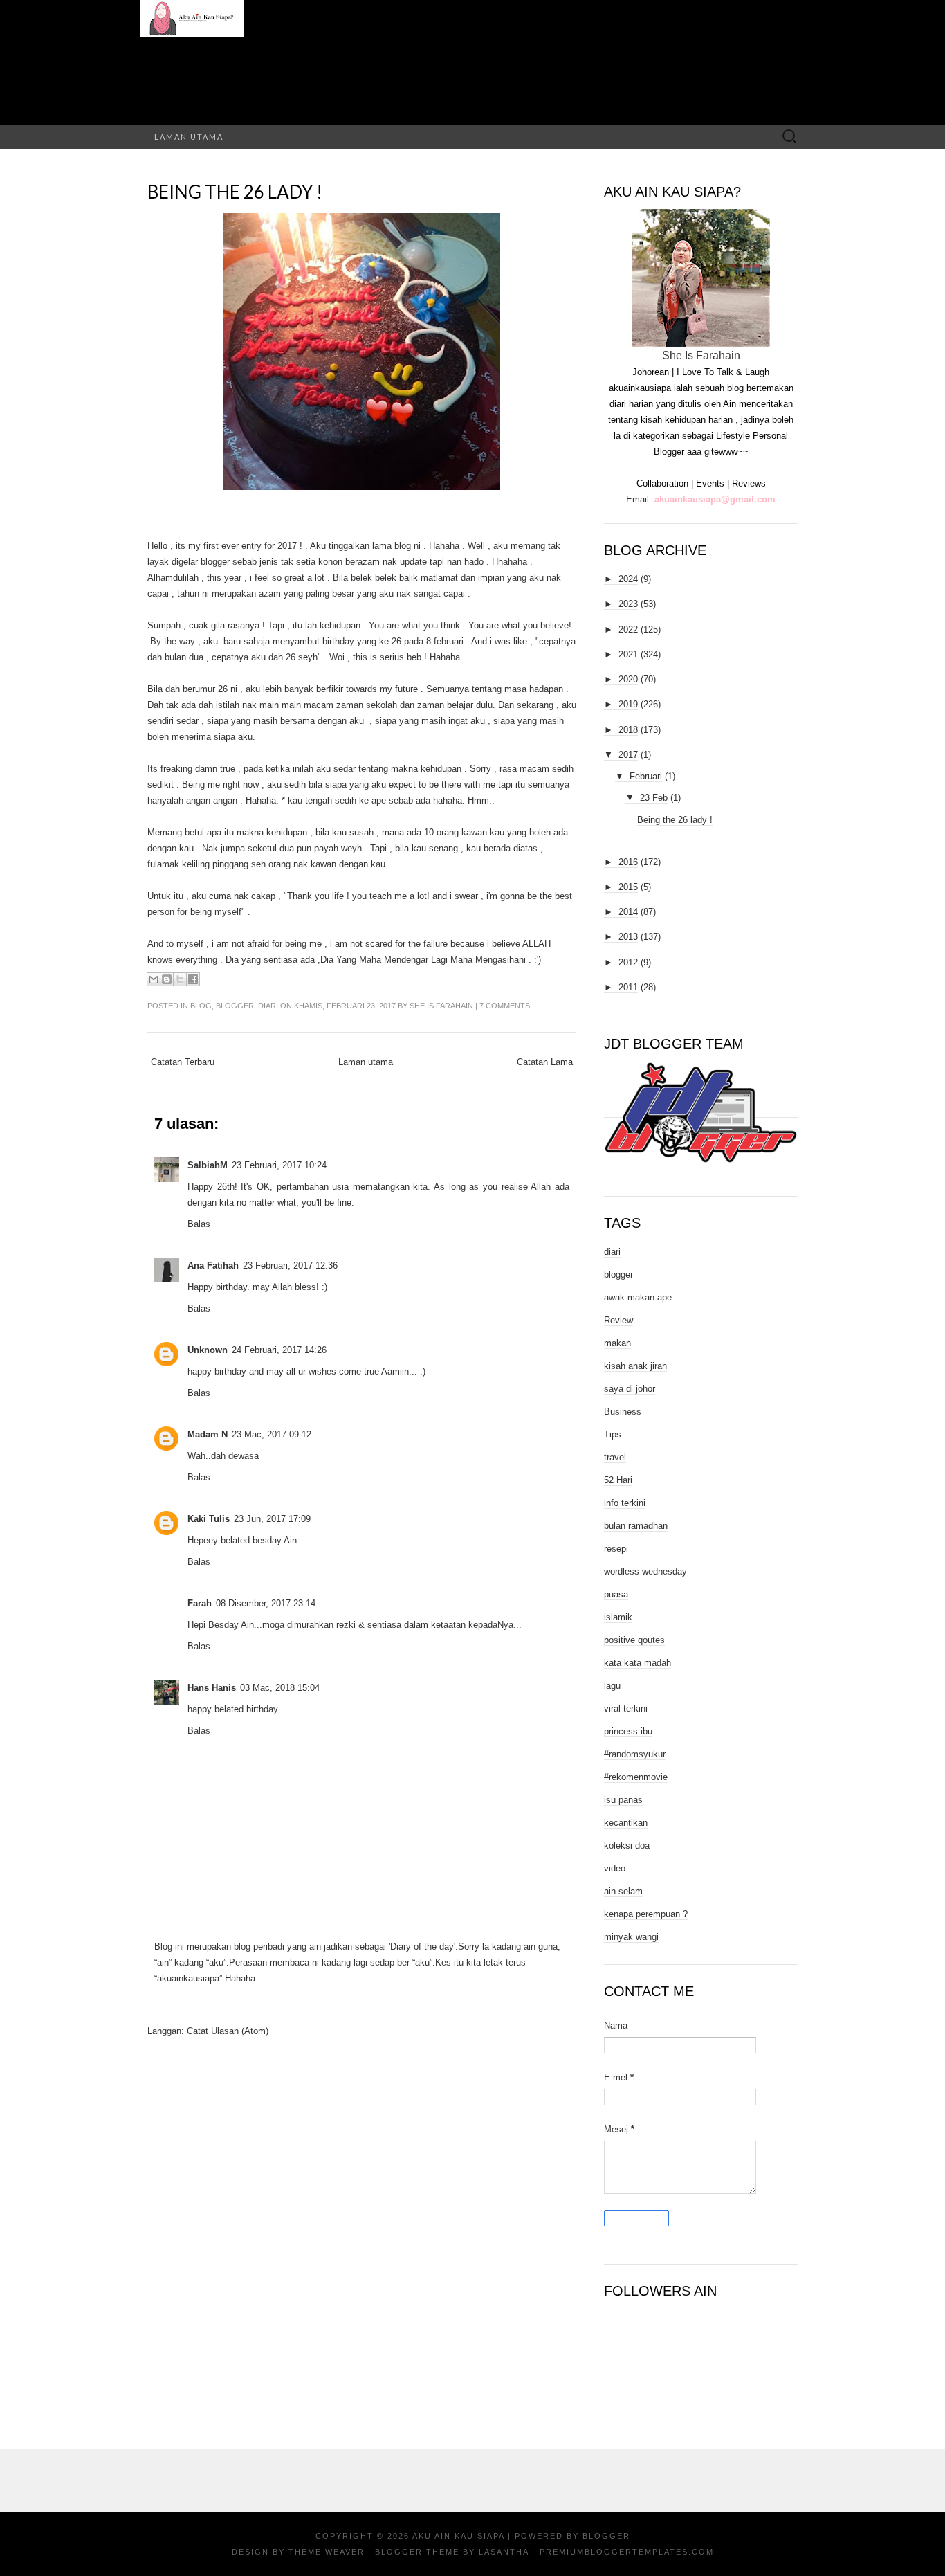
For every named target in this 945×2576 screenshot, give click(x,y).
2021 (628, 654)
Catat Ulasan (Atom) (228, 2031)
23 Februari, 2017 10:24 (279, 1165)
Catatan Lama (545, 1062)
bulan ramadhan (636, 1526)
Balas (199, 1224)
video (615, 1868)
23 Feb (654, 798)
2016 (628, 862)
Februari (646, 776)
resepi (616, 1549)
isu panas (623, 1800)
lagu (612, 1686)
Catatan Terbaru (183, 1062)
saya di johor (630, 1389)
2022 (628, 629)
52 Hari (618, 1480)
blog (201, 1006)
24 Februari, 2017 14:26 (279, 1350)
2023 (628, 604)
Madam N (208, 1434)
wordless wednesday (645, 1571)
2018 (628, 730)
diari (268, 1006)
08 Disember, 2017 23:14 (266, 1603)
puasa (616, 1594)
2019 (628, 704)
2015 (628, 887)
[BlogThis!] (167, 979)
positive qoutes (634, 1640)
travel (615, 1457)
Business (623, 1412)
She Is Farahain (441, 1006)
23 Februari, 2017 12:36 (290, 1266)
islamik (618, 1617)
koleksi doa (627, 1845)
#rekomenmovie (636, 1777)
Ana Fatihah (213, 1266)
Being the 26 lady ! (235, 192)
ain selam (623, 1891)
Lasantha (504, 2552)
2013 (628, 937)
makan (617, 1343)
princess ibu (628, 1731)
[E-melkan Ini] (154, 979)
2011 (628, 987)
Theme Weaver (327, 2552)
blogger (235, 1006)
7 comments (505, 1006)
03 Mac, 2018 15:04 (280, 1688)
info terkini (625, 1503)
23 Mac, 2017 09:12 (272, 1434)
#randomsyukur (635, 1754)
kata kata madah (637, 1663)
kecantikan (626, 1823)
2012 (628, 962)
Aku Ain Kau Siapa (458, 2536)
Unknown (208, 1350)
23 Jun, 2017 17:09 (272, 1519)
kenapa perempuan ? (646, 1914)
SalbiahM (208, 1165)
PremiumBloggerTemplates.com (627, 2552)
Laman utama (189, 137)
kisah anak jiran (635, 1366)
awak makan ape (638, 1297)
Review (618, 1320)
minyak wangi (631, 1937)
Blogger (606, 2536)
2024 (628, 579)
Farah (200, 1603)
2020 (628, 679)
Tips (613, 1434)
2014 (628, 912)
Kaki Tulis (209, 1519)
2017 (628, 755)
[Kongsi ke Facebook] (193, 979)
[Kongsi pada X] (180, 979)
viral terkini (626, 1708)
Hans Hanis (212, 1688)
